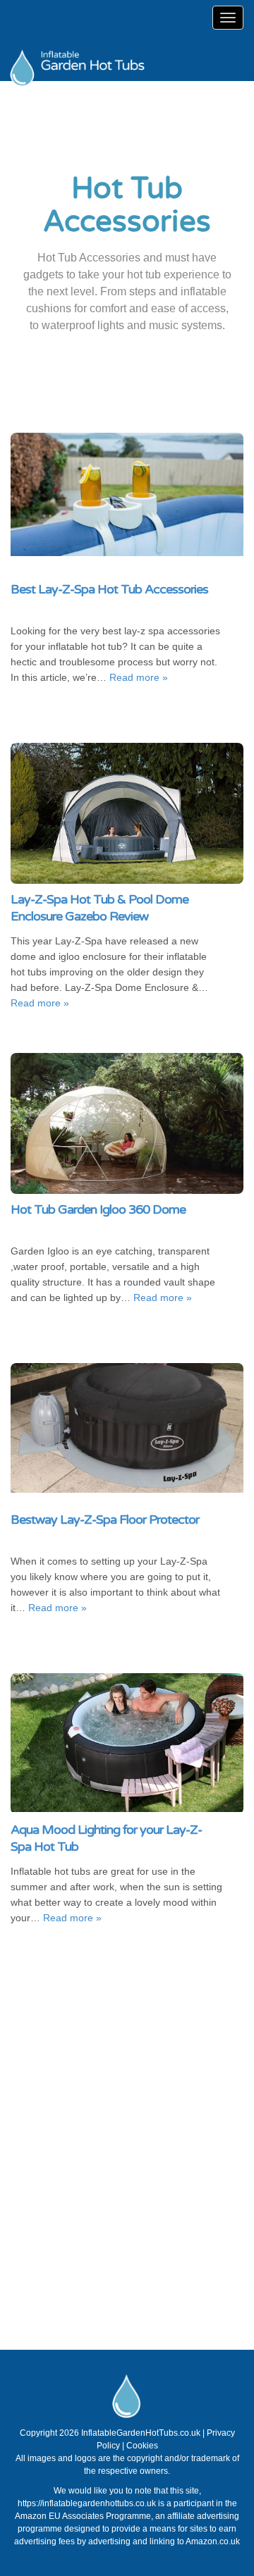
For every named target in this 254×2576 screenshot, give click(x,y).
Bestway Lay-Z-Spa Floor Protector (105, 1520)
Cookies (142, 2446)
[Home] (113, 56)
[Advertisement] (127, 2152)
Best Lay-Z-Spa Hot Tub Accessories (109, 589)
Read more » (139, 677)
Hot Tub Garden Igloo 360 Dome (98, 1209)
